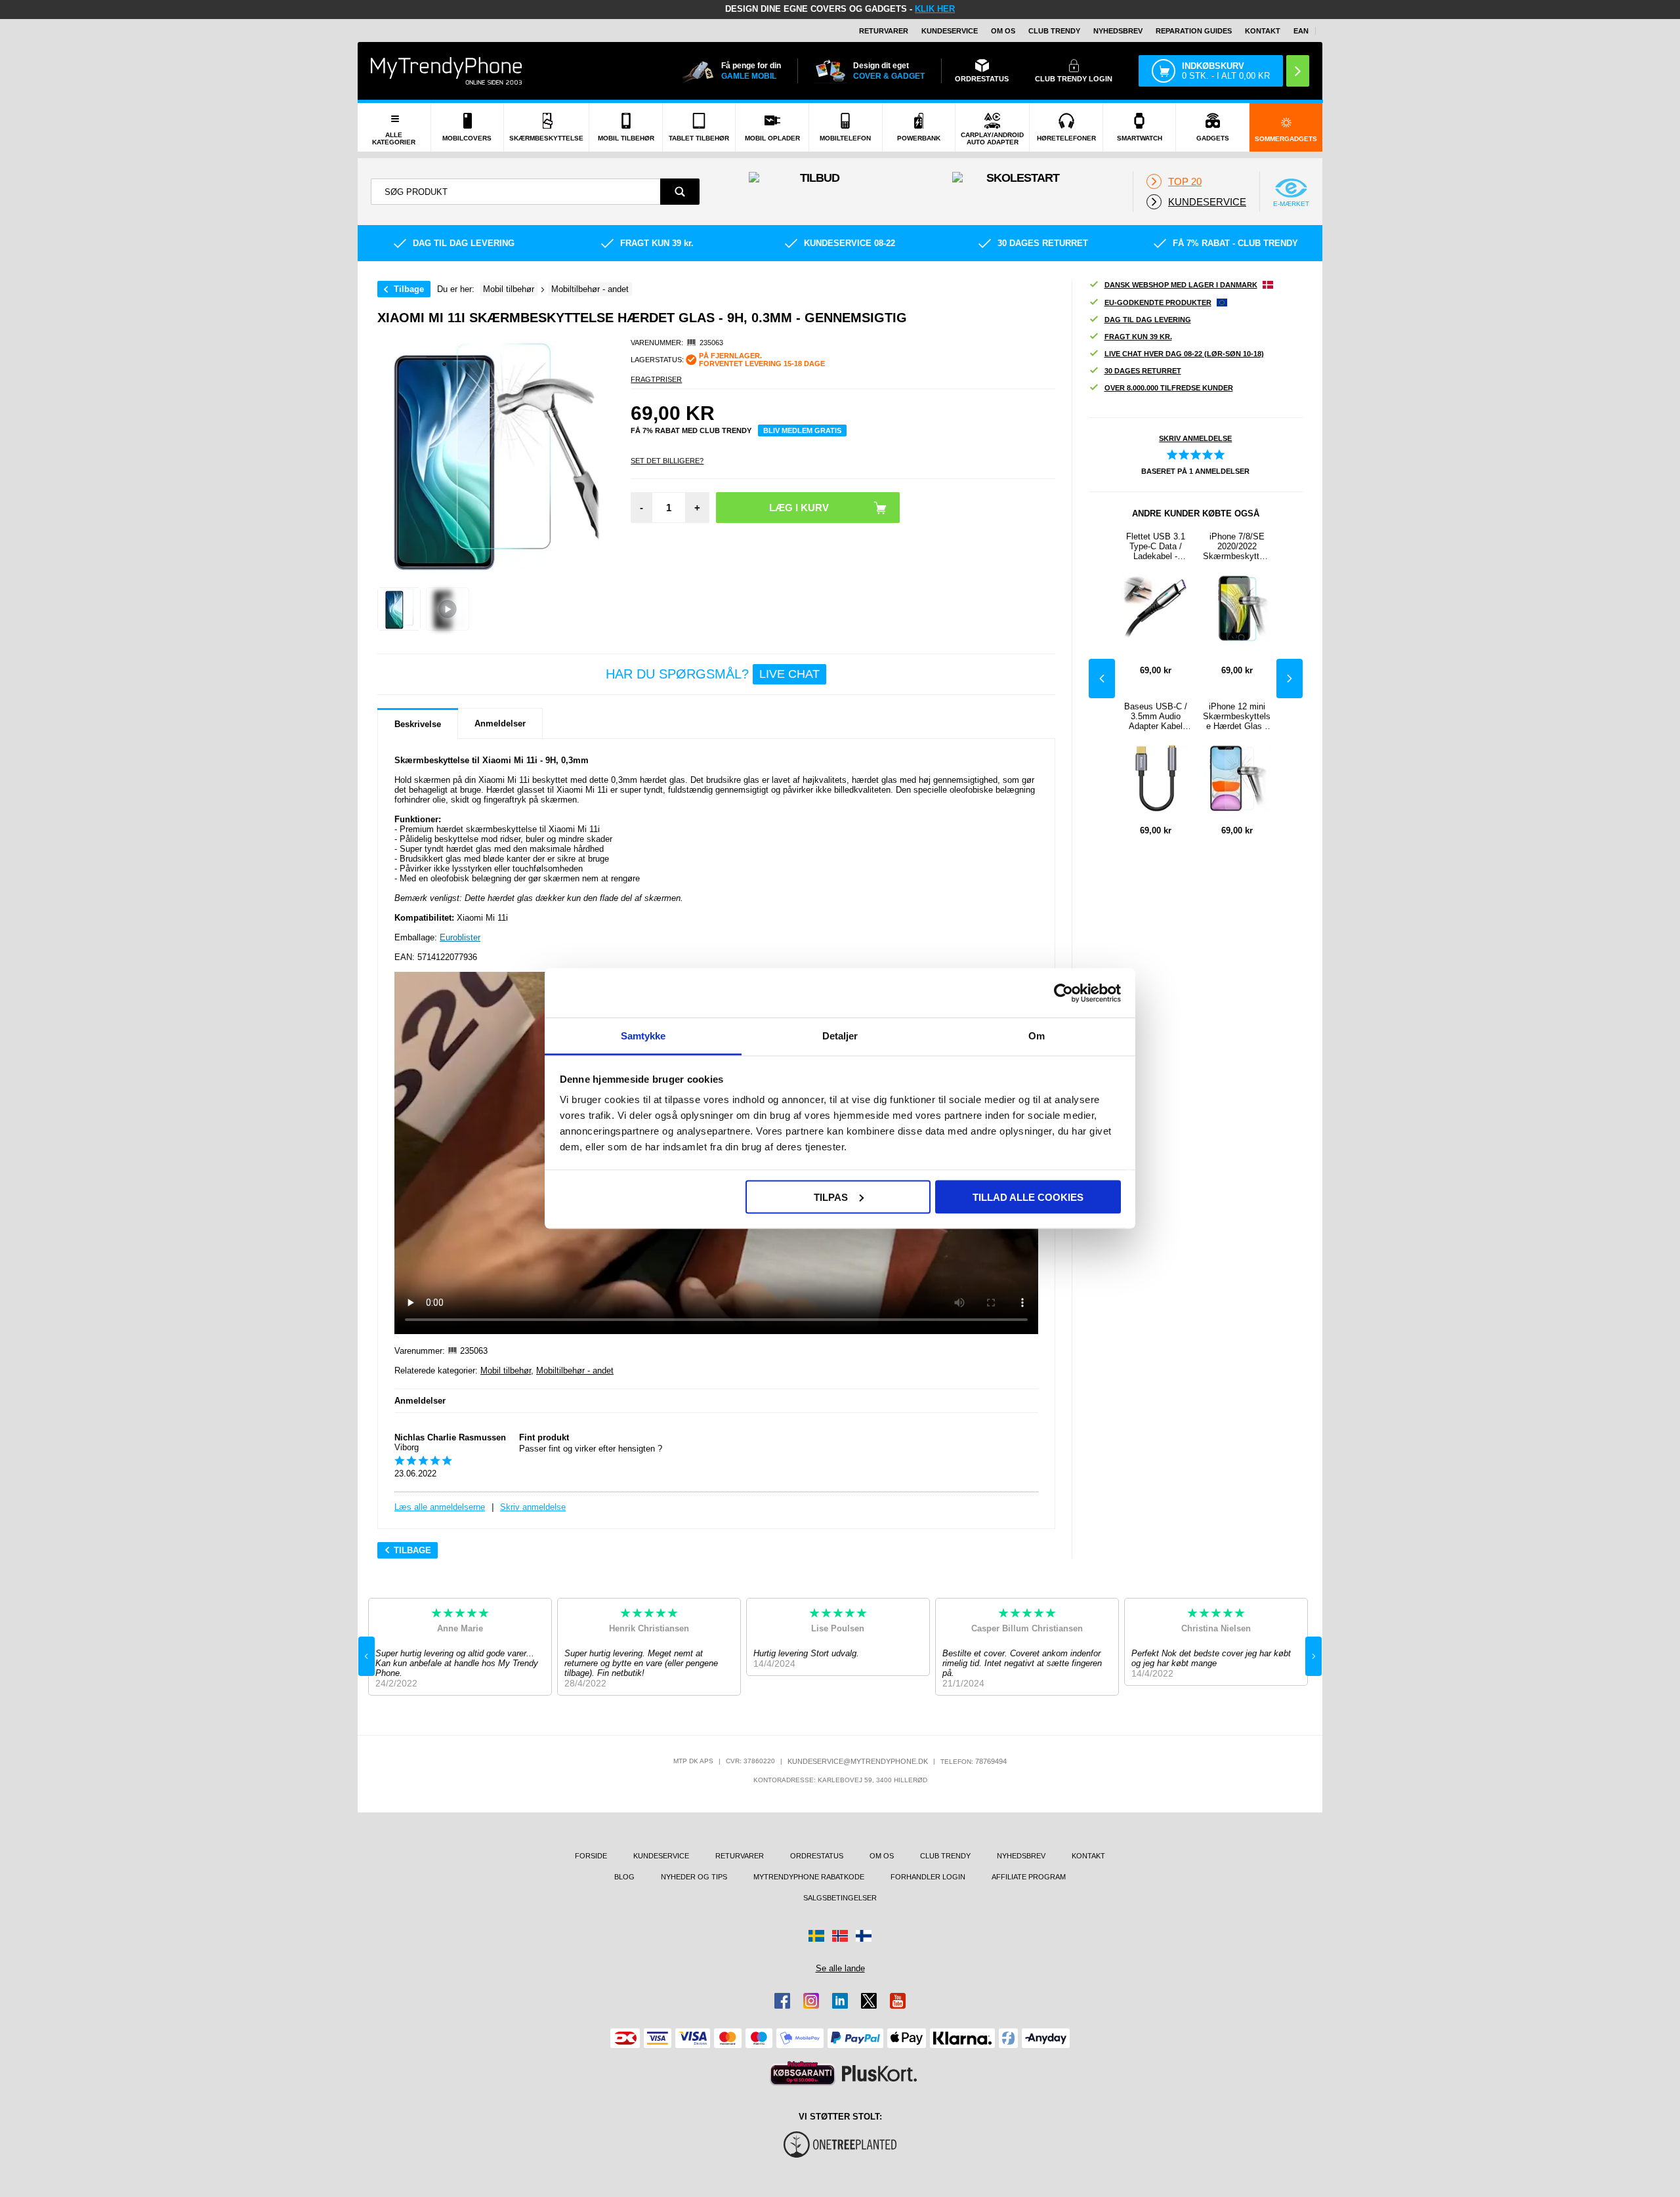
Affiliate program (1029, 1877)
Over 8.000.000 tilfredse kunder (1169, 388)
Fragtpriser (656, 379)
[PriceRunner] (803, 2073)
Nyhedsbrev (1118, 31)
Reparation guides (1194, 31)
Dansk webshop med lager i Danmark (1181, 285)
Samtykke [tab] (643, 1036)
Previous (1102, 679)
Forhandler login (928, 1877)
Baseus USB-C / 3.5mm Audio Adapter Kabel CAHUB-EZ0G (1156, 716)
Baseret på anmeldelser (1195, 471)
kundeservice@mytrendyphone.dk (858, 1761)
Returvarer (884, 31)
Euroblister (460, 937)
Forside (591, 1856)
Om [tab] (1037, 1036)
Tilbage (409, 289)
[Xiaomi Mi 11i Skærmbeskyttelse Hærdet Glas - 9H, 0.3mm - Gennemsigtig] (399, 609)
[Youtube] (898, 2001)
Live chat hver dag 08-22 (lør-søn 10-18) (1184, 354)
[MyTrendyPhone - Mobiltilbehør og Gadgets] (446, 71)
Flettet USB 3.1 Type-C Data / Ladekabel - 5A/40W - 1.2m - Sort (1155, 546)
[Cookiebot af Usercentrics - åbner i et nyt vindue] (1063, 993)
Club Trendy (1054, 31)
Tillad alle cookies (1028, 1197)
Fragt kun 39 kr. (1138, 337)
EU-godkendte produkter (1158, 303)
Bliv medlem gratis (802, 430)
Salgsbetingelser (840, 1898)
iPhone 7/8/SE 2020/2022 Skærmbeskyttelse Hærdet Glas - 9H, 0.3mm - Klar (1237, 546)
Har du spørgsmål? (713, 674)
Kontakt (1263, 31)
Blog (624, 1877)
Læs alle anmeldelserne (440, 1507)
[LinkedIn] (840, 2001)
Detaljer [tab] (840, 1036)
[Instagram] (811, 2001)
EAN (1301, 31)
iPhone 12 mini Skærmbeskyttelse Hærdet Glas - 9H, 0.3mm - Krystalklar (1237, 716)
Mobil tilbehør (506, 1371)
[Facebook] (782, 2001)
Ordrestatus (817, 1856)
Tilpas (831, 1197)
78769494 (991, 1761)
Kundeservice (950, 31)
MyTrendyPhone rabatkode (809, 1877)
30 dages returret (1143, 371)
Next (1290, 679)
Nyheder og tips (694, 1877)
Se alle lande (840, 1968)
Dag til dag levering (1148, 320)
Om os (1003, 31)
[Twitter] (869, 2001)
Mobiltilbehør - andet (575, 1371)
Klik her (935, 9)
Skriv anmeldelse (533, 1507)
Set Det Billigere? (667, 461)
